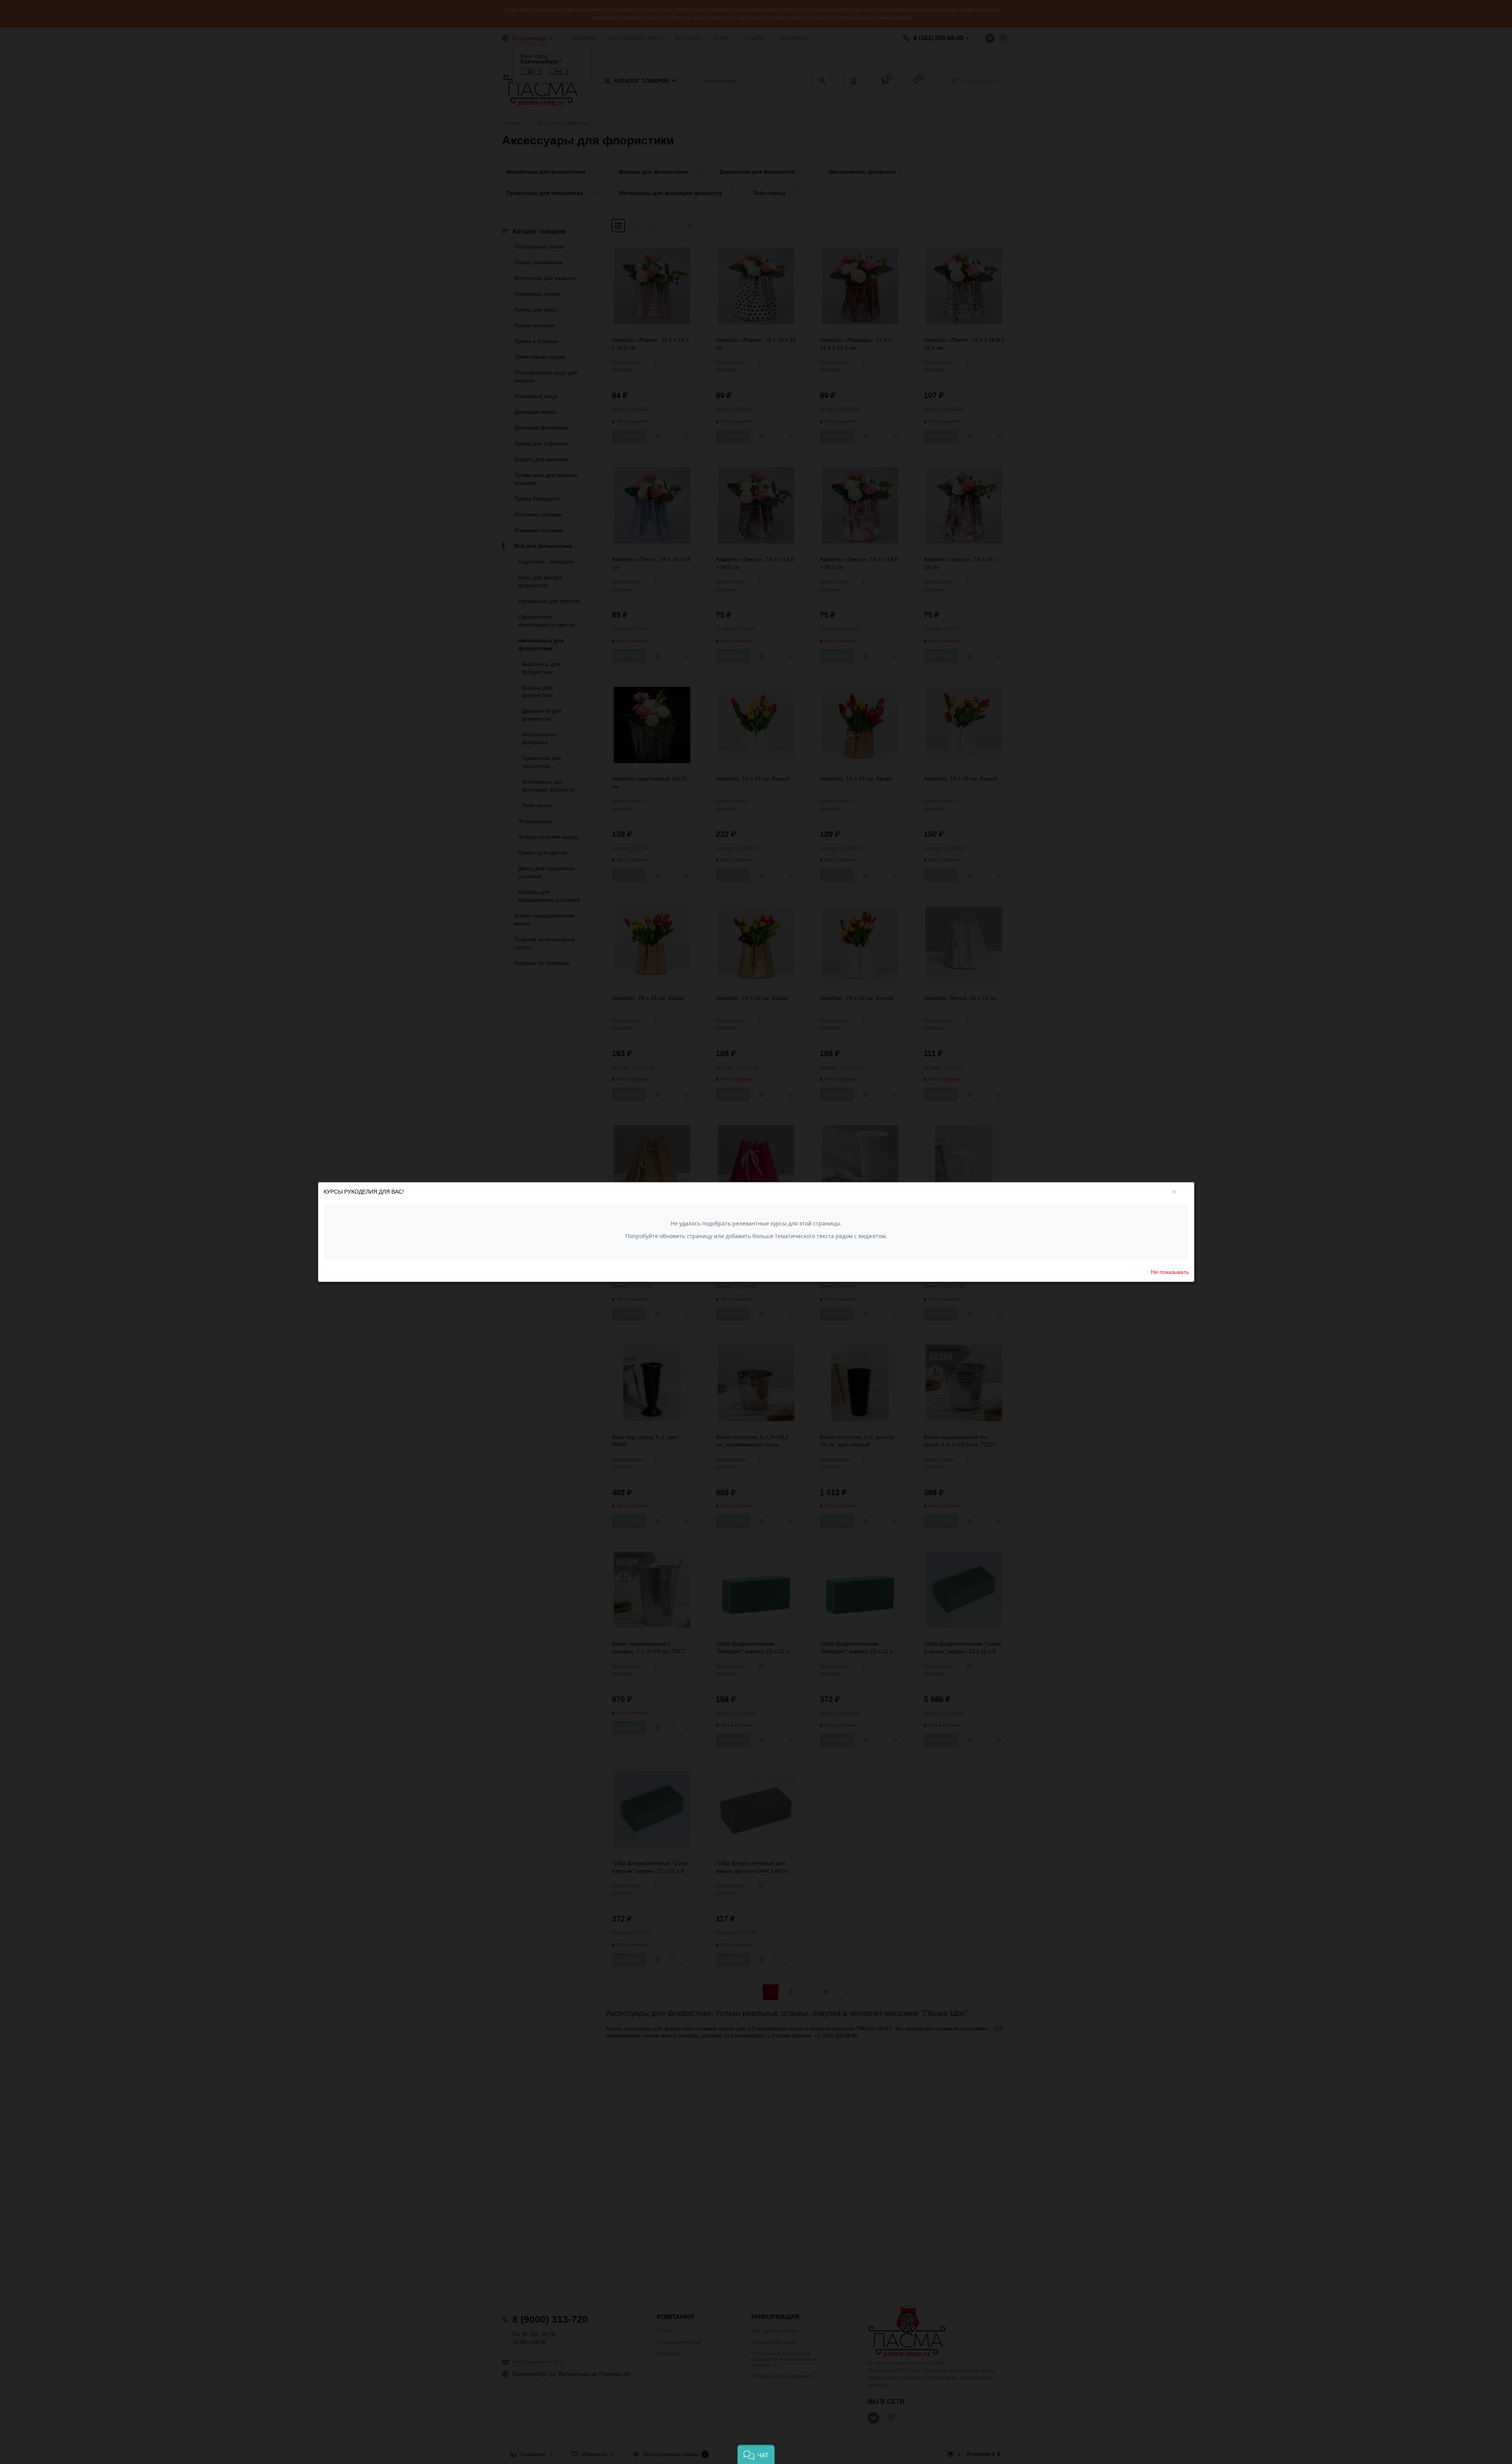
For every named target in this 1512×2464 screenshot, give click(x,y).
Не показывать (1170, 1272)
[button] (756, 2454)
